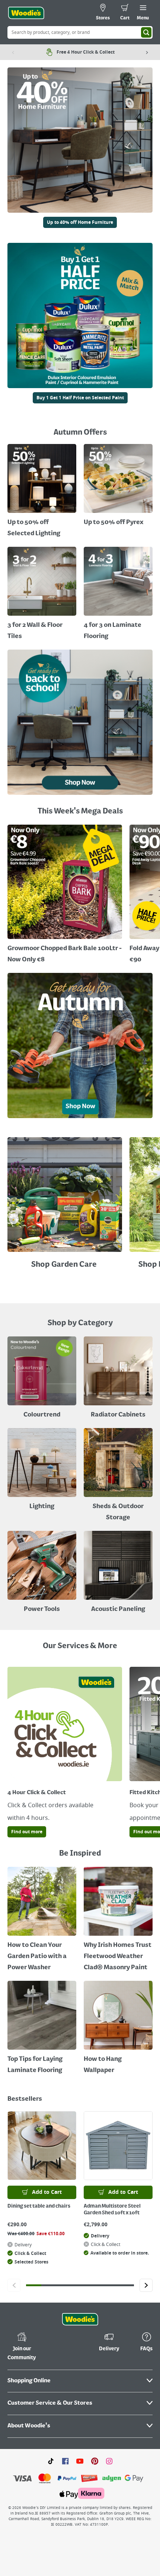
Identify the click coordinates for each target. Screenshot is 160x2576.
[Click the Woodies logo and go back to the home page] (26, 13)
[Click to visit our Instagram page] (109, 2461)
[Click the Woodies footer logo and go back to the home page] (80, 2319)
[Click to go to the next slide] (146, 2285)
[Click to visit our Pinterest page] (95, 2461)
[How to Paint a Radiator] (118, 1920)
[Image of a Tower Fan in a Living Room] (118, 1476)
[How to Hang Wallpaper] (118, 2028)
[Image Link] (80, 318)
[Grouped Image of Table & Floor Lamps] (42, 1470)
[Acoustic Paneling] (118, 1573)
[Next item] (147, 52)
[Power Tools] (42, 1573)
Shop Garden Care (65, 1265)
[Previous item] (13, 52)
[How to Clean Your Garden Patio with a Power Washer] (42, 1920)
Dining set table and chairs (39, 2206)
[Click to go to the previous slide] (14, 2285)
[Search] (146, 32)
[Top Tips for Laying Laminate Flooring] (42, 2028)
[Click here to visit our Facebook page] (65, 2461)
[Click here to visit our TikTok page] (51, 2461)
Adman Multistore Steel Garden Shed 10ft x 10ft (112, 2209)
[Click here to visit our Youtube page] (80, 2461)
